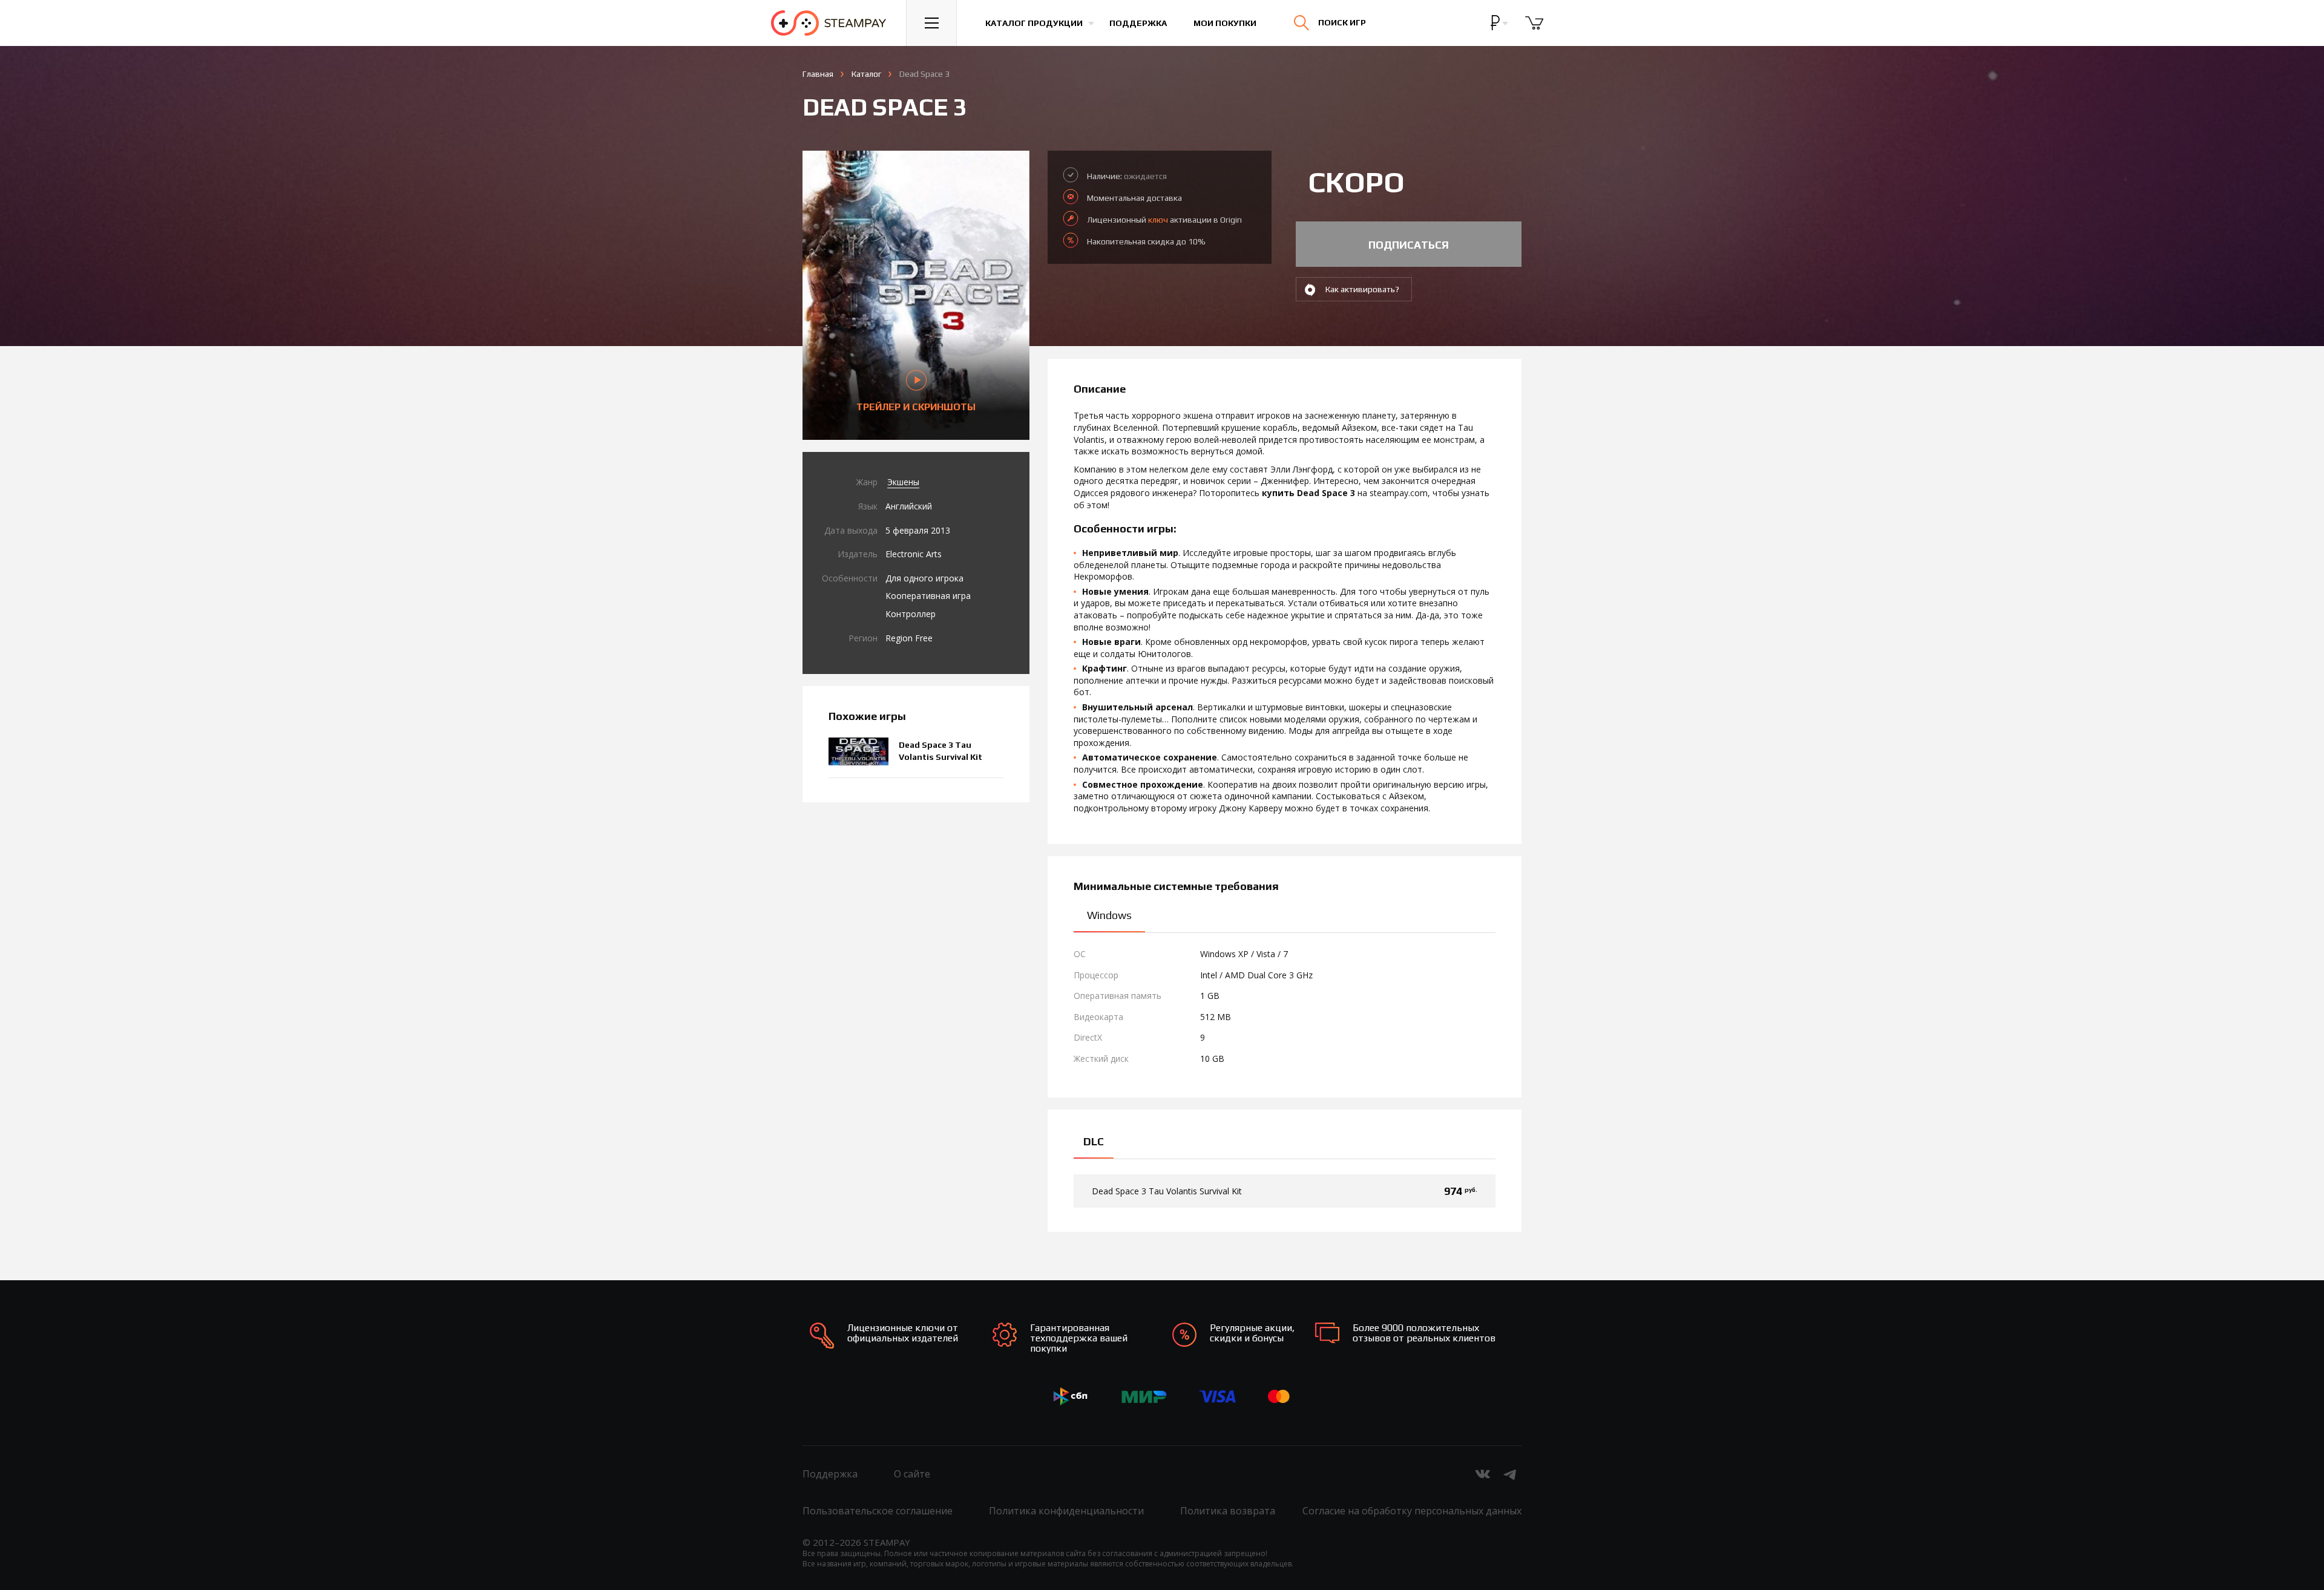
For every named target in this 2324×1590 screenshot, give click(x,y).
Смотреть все (2054, 25)
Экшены (903, 482)
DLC (1094, 1141)
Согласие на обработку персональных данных (1412, 1511)
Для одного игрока (924, 578)
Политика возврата (1228, 1511)
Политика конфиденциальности (1066, 1511)
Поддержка (1138, 23)
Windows (1109, 915)
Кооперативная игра (928, 596)
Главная (818, 74)
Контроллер (911, 614)
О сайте (912, 1474)
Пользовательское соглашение (878, 1511)
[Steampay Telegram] (1511, 1474)
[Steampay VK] (1483, 1474)
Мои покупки (1225, 23)
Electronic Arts (914, 554)
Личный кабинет (2171, 33)
